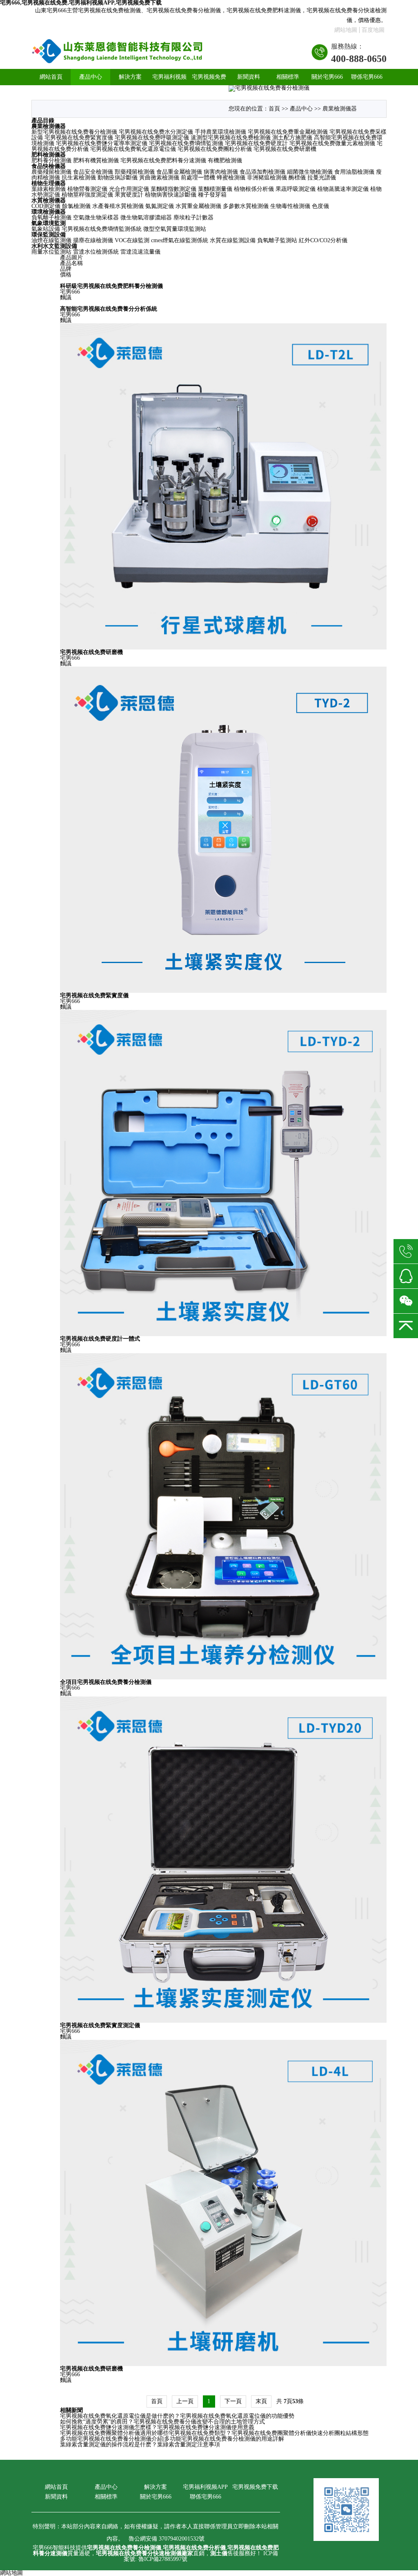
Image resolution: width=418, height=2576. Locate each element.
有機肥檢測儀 (225, 160)
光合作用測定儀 (129, 189)
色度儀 (320, 206)
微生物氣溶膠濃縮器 (146, 218)
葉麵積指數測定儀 (173, 189)
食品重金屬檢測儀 (179, 172)
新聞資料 (249, 77)
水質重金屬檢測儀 (198, 206)
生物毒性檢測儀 (290, 206)
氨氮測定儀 (160, 206)
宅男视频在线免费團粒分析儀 (215, 149)
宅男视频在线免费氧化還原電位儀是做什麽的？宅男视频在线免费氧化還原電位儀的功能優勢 (177, 2416)
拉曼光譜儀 (322, 178)
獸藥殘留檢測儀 (135, 172)
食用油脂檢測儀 (354, 172)
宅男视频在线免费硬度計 (256, 143)
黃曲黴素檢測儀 (159, 178)
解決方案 (130, 77)
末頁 (261, 2401)
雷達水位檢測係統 (96, 252)
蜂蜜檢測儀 (231, 178)
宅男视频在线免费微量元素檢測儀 (332, 143)
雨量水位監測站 (51, 252)
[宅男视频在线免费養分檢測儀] (117, 52)
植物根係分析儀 (254, 189)
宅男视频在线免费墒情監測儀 (186, 143)
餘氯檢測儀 (76, 206)
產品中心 (91, 77)
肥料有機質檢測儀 (96, 160)
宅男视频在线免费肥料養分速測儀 (163, 160)
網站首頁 (51, 77)
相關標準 (288, 77)
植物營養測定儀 (87, 189)
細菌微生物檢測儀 (310, 172)
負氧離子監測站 (277, 240)
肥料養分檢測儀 (51, 160)
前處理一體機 (198, 178)
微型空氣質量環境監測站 (175, 229)
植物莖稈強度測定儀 (87, 195)
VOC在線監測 (132, 240)
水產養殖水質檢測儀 (118, 206)
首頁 (274, 109)
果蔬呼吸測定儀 (296, 189)
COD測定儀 (46, 206)
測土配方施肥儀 (292, 138)
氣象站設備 (46, 229)
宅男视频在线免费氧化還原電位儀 (133, 149)
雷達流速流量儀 (140, 252)
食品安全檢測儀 (93, 172)
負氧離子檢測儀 (51, 218)
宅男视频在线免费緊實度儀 (79, 138)
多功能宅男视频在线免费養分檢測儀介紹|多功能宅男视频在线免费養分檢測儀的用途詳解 (172, 2439)
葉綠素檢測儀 (49, 189)
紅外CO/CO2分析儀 (323, 240)
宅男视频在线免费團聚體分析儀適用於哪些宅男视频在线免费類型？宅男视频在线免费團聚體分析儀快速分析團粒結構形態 (214, 2433)
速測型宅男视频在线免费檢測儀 (231, 138)
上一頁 (185, 2401)
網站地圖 (346, 30)
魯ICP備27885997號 (162, 2559)
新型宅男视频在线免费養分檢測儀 (74, 132)
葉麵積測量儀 (215, 189)
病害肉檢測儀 (221, 172)
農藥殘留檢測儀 (51, 172)
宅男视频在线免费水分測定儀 (156, 132)
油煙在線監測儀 (51, 240)
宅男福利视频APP (169, 85)
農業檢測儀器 (340, 109)
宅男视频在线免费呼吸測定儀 (152, 138)
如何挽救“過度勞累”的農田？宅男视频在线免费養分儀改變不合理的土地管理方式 (162, 2422)
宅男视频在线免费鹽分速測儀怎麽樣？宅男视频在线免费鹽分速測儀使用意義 (157, 2427)
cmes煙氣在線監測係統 (180, 240)
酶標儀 (297, 178)
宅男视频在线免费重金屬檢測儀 (288, 132)
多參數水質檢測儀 (246, 206)
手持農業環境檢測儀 (220, 132)
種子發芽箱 (212, 195)
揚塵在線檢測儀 (93, 240)
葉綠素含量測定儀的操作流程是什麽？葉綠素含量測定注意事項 (140, 2445)
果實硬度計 (129, 195)
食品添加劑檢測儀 (262, 172)
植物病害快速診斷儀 (171, 195)
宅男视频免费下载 (209, 85)
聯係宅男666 (367, 77)
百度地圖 (373, 30)
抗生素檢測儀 (79, 178)
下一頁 (233, 2401)
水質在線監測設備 (233, 240)
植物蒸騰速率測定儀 (343, 189)
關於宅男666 (327, 77)
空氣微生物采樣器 (96, 218)
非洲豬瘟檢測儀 (267, 178)
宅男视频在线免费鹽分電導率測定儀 (102, 143)
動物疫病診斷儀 (118, 178)
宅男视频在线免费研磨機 (285, 149)
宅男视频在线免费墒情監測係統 (102, 229)
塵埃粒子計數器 (193, 218)
